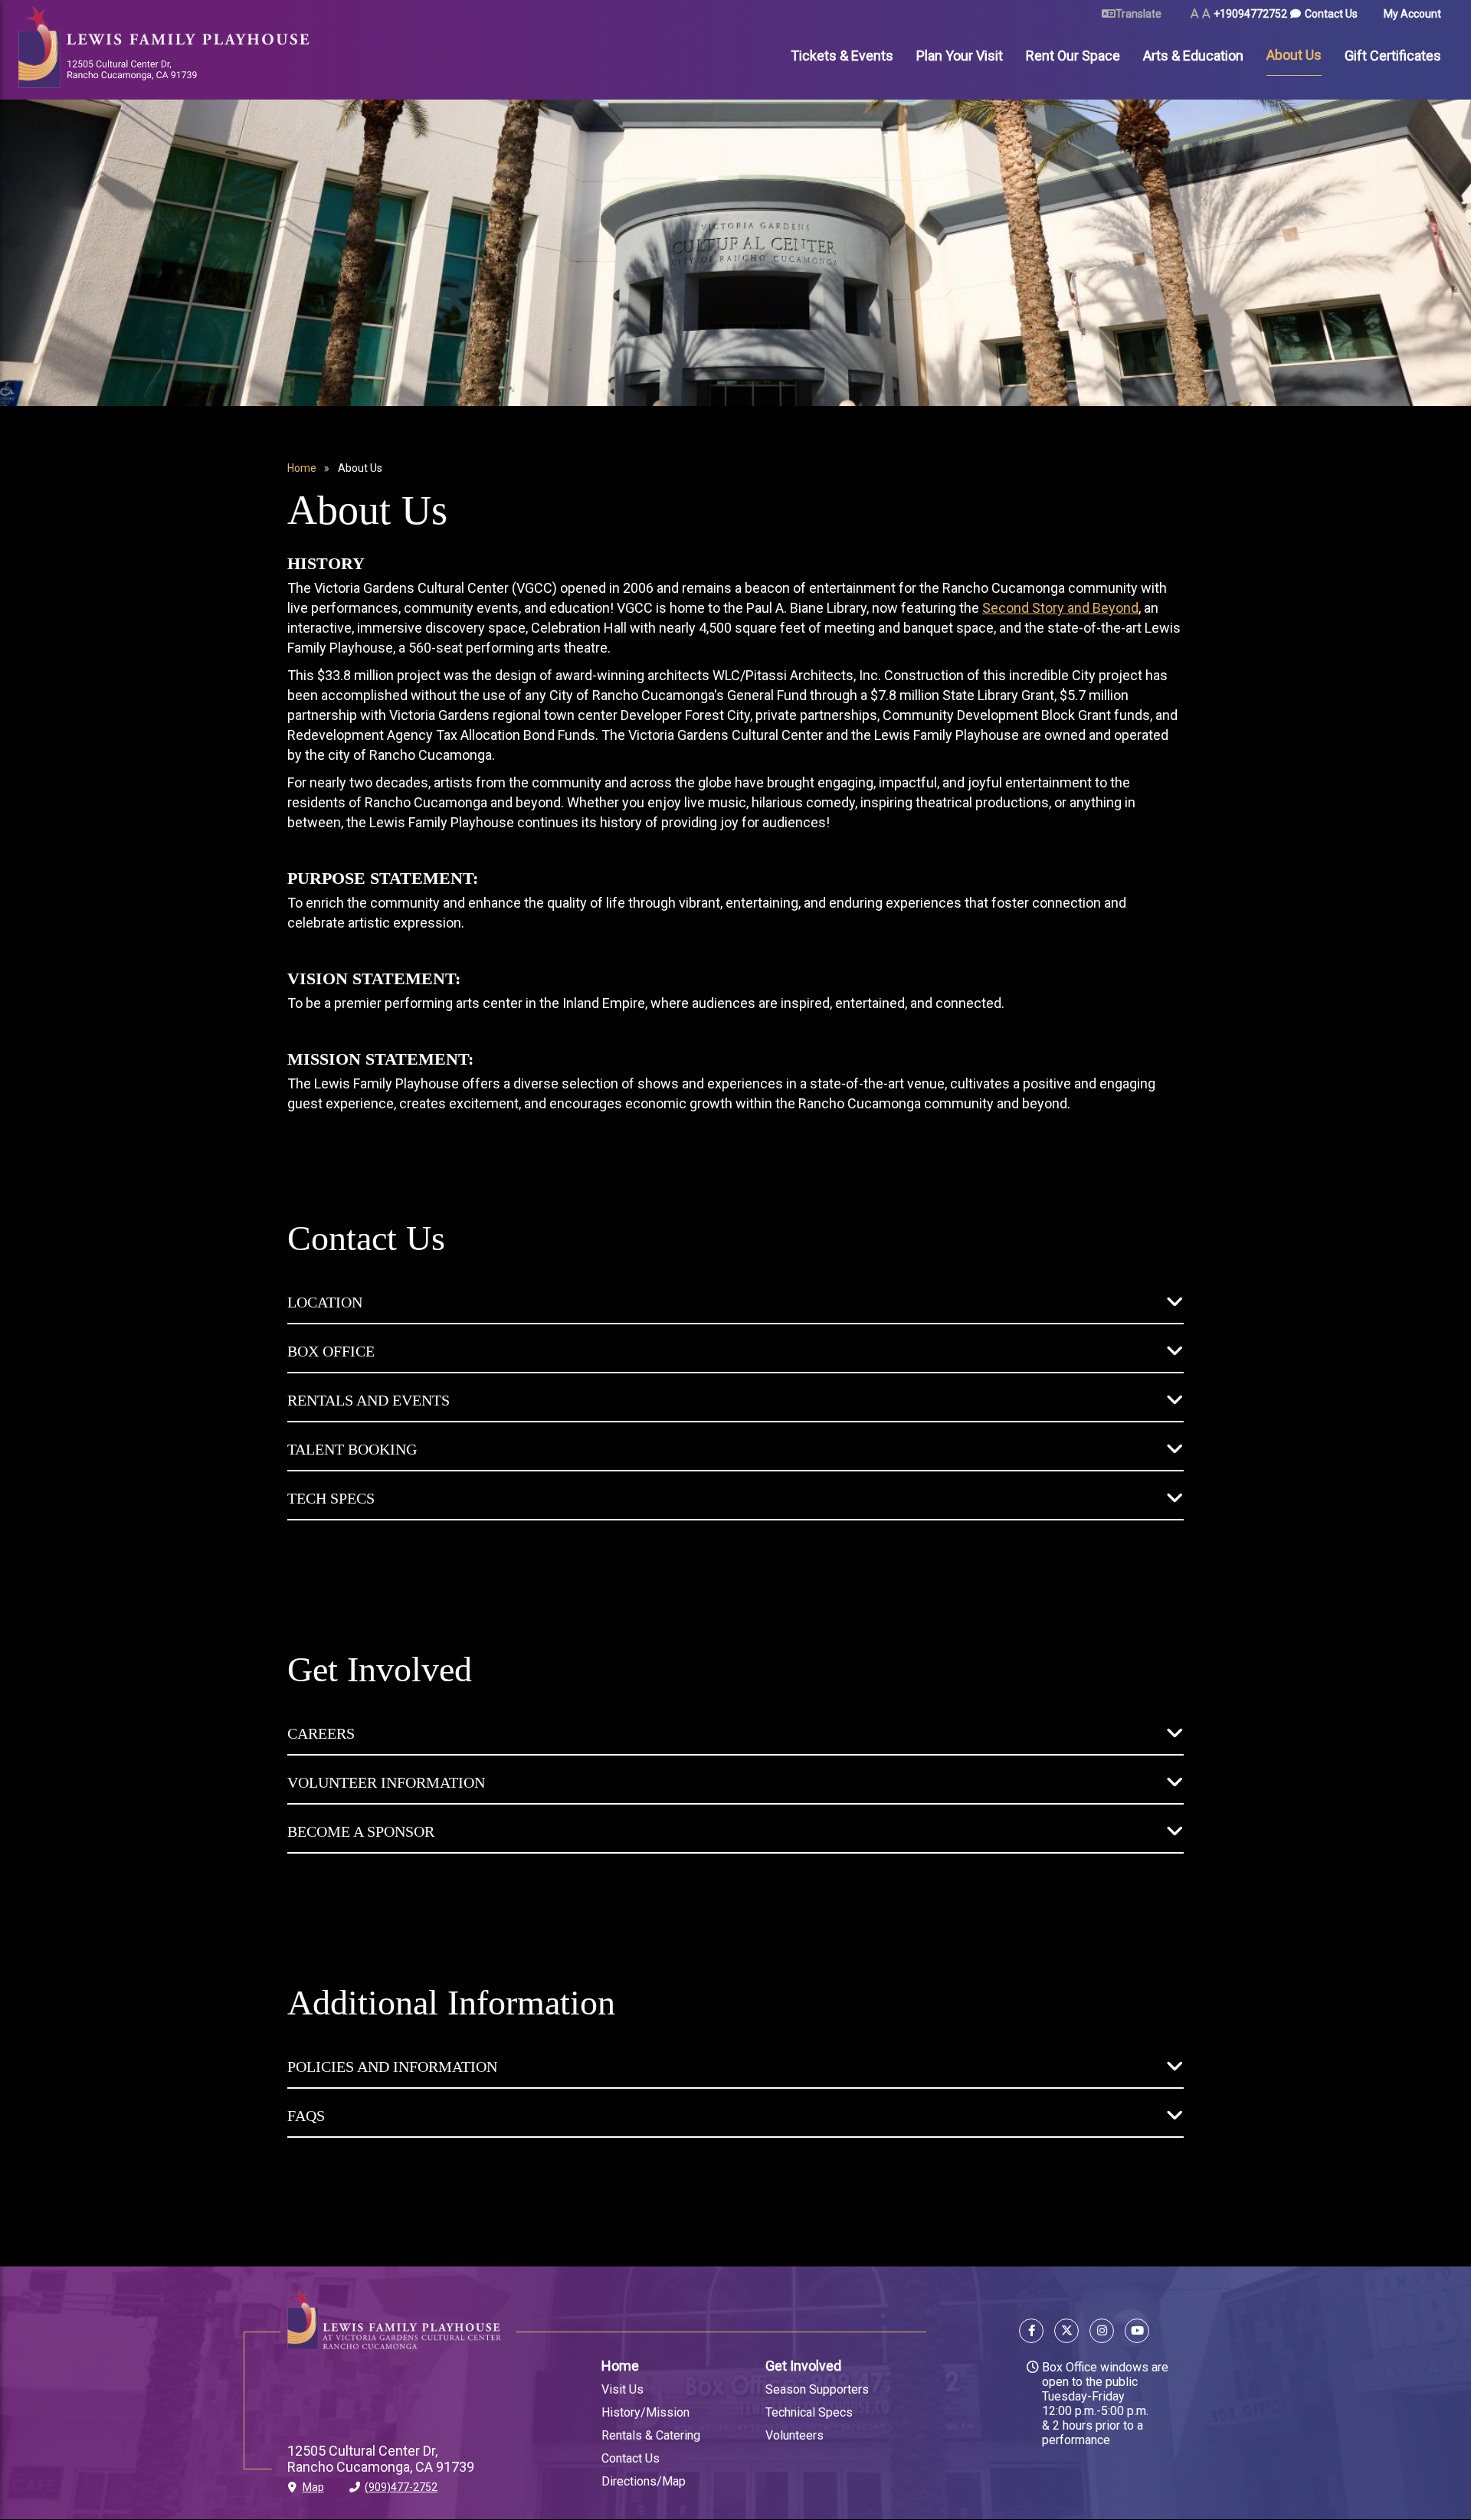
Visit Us (622, 2389)
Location (325, 1302)
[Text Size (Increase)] (1206, 14)
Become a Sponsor (361, 1831)
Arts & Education (1193, 56)
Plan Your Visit (960, 56)
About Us (1294, 55)
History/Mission (645, 2412)
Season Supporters (817, 2389)
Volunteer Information (386, 1782)
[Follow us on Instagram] (1102, 2333)
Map (313, 2487)
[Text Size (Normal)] (1195, 14)
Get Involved (803, 2366)
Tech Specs (331, 1498)
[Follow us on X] (1066, 2333)
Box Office (331, 1351)
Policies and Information (392, 2067)
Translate (1138, 14)
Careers (321, 1733)
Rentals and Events (369, 1400)
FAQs (306, 2116)
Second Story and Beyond (1060, 608)
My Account (1412, 14)
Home (302, 468)
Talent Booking (352, 1449)
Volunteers (794, 2435)
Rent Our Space (1073, 56)
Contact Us (1331, 14)
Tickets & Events (842, 56)
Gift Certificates (1393, 56)
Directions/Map (644, 2481)
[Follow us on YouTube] (1134, 2333)
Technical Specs (809, 2412)
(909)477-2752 (401, 2487)
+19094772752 (1250, 14)
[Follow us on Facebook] (1034, 2333)
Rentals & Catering (651, 2435)
